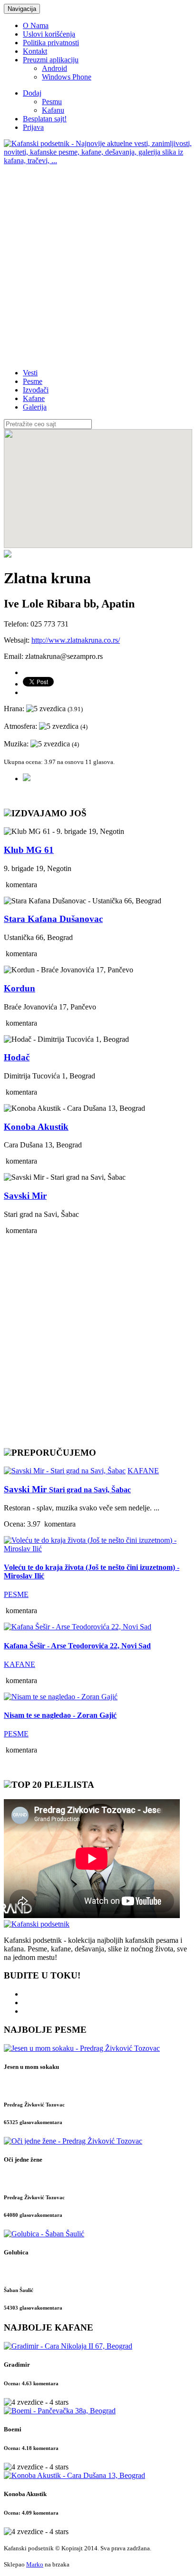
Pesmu (52, 102)
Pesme (33, 381)
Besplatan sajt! (45, 119)
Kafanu (53, 110)
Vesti (30, 373)
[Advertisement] (98, 263)
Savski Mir (67, 1489)
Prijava (33, 127)
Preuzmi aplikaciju (51, 60)
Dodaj (32, 93)
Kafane (34, 398)
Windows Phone (67, 77)
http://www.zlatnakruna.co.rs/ (76, 640)
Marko (35, 2564)
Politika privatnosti (51, 43)
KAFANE (143, 1471)
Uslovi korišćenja (49, 34)
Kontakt (35, 51)
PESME (16, 1594)
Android (54, 68)
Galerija (35, 407)
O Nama (36, 25)
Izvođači (36, 390)
